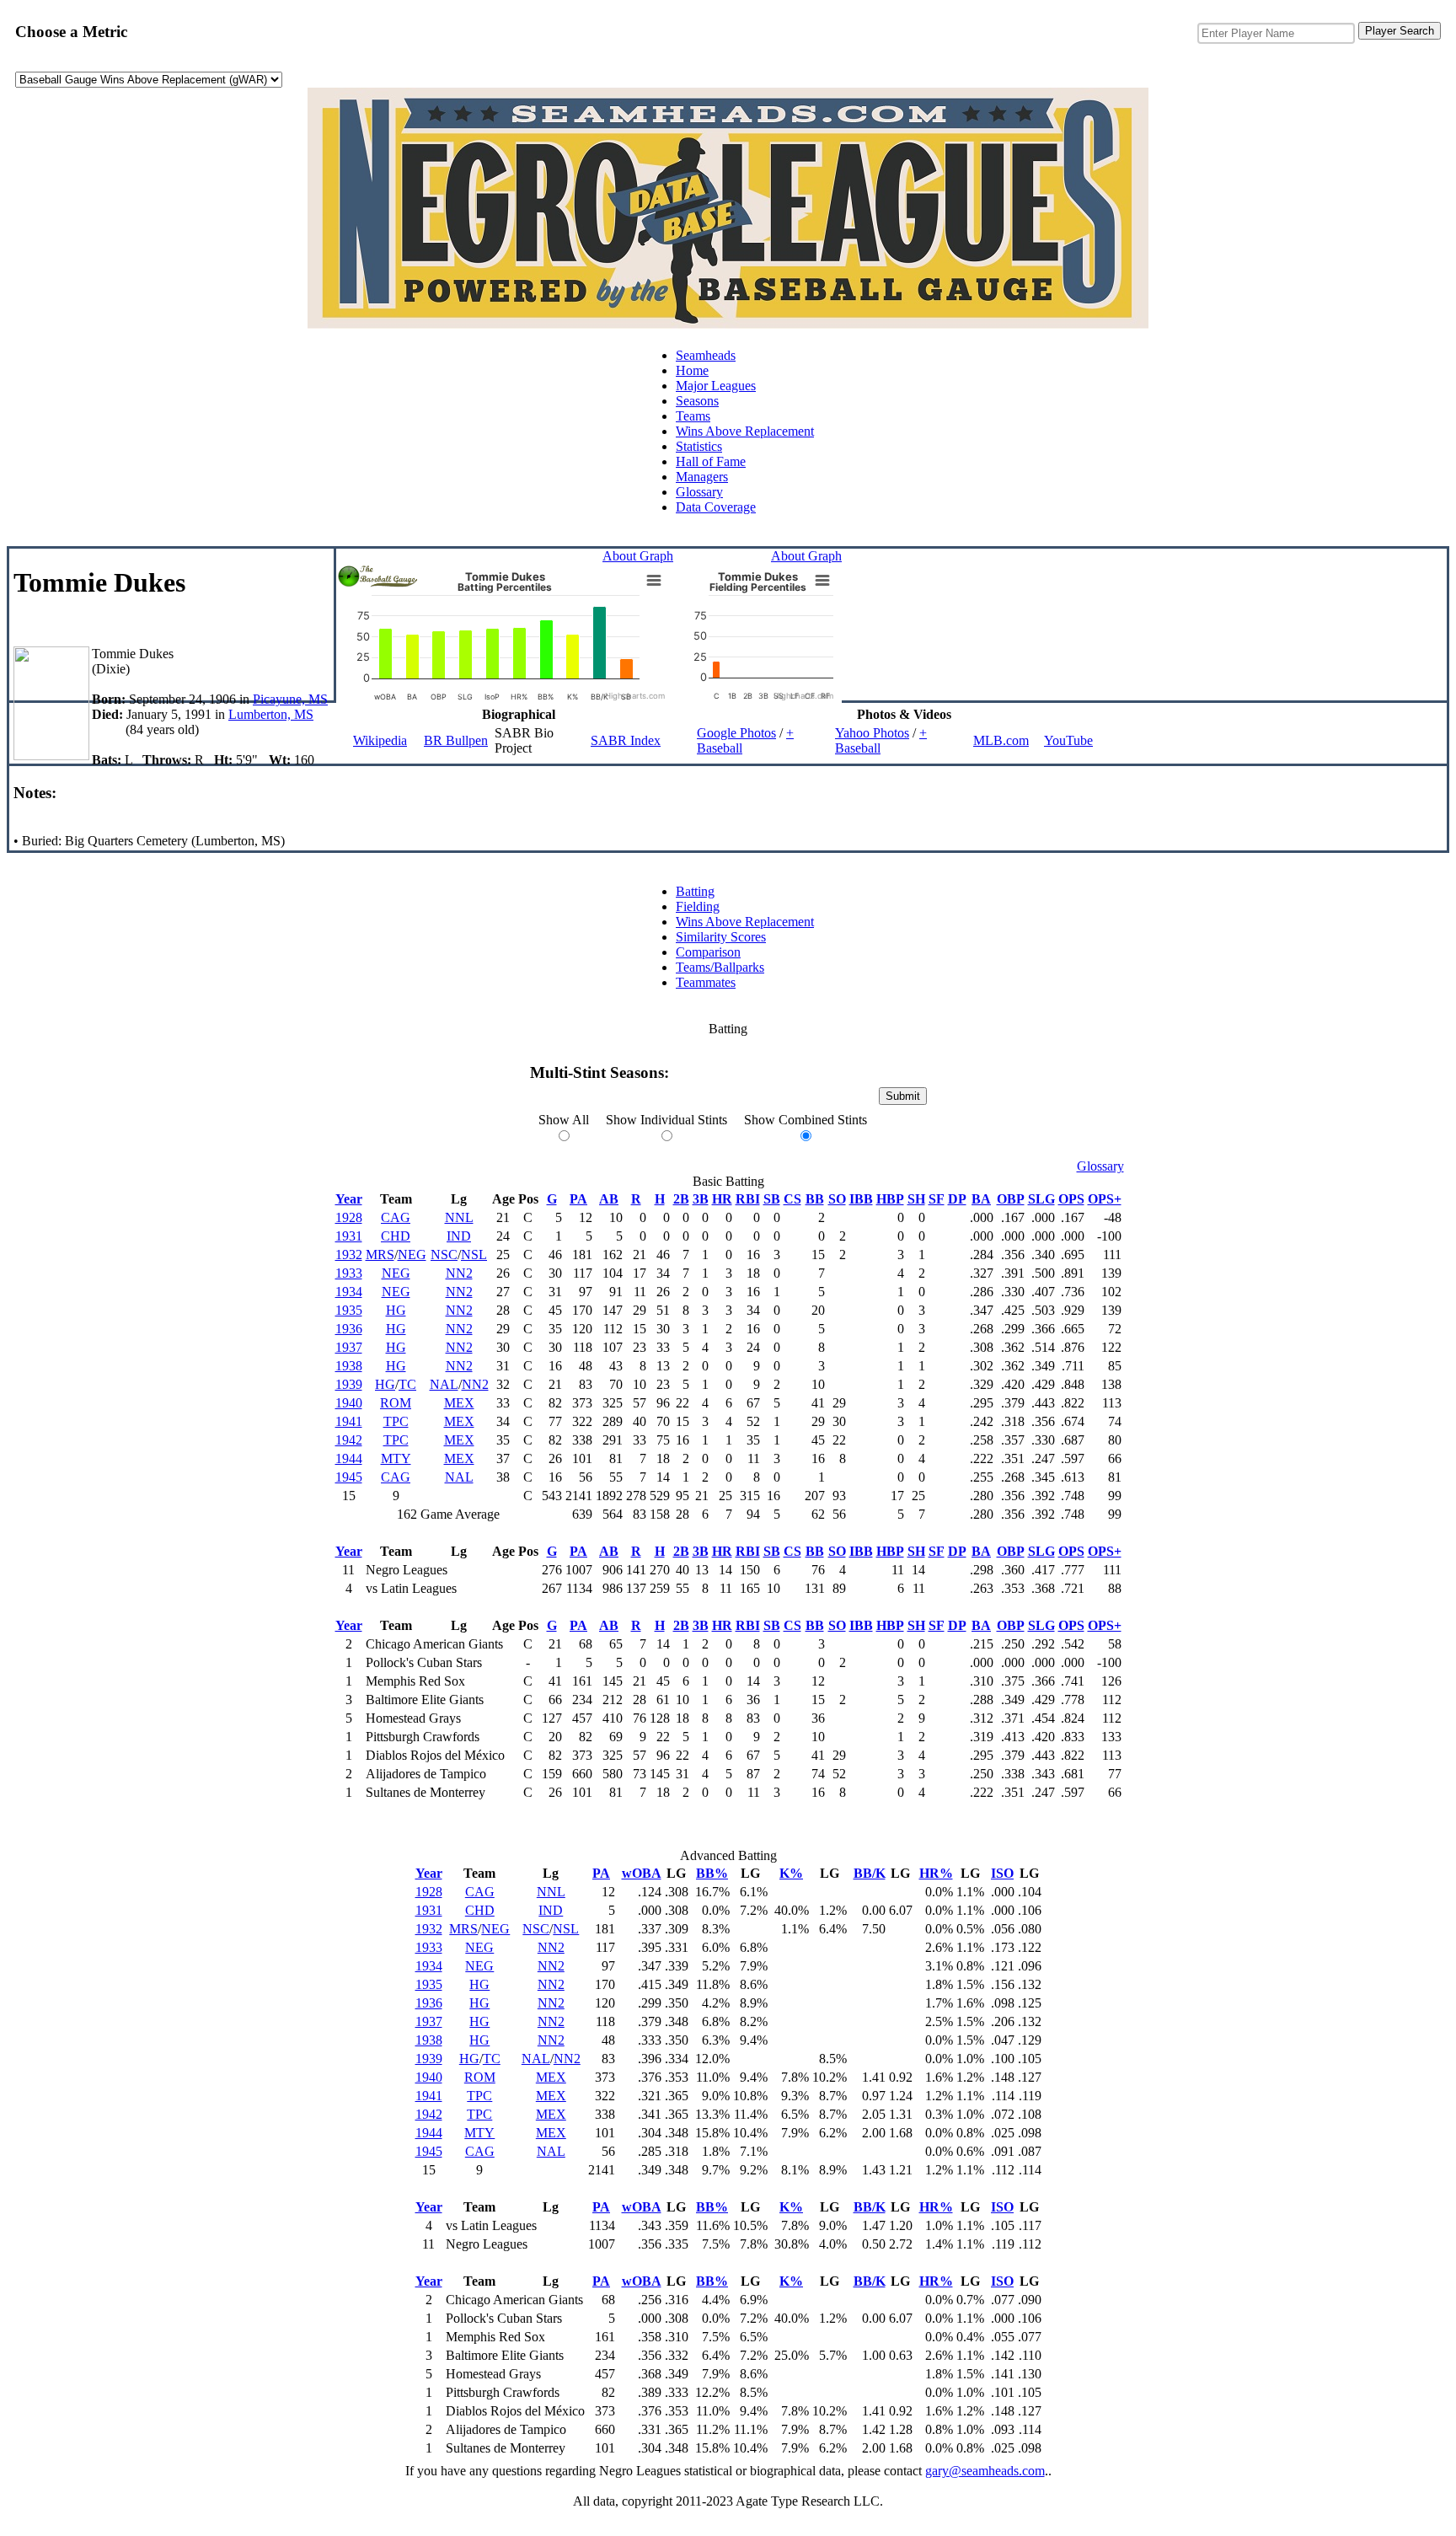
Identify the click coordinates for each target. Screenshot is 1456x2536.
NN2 (459, 1273)
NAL (444, 1384)
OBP (1011, 1199)
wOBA (642, 1873)
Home (692, 370)
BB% (712, 1873)
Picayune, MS (290, 699)
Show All (564, 1120)
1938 (349, 1366)
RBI (748, 1199)
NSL (474, 1255)
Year (349, 1199)
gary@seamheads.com (985, 2471)
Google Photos (736, 733)
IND (459, 1236)
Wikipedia (380, 740)
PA (578, 1199)
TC (407, 1384)
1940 (349, 1403)
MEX (459, 1403)
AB (609, 1199)
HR (722, 1199)
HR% (936, 1873)
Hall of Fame (711, 461)
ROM (396, 1403)
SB (772, 1199)
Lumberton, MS (271, 714)
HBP (890, 1199)
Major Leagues (716, 386)
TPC (396, 1421)
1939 (349, 1384)
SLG (1041, 1199)
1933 (349, 1273)
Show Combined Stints (806, 1120)
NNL (459, 1217)
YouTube (1068, 740)
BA (981, 1199)
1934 (349, 1292)
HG (396, 1310)
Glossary (699, 492)
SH (916, 1199)
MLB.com (1001, 740)
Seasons (697, 401)
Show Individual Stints (666, 1120)
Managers (702, 477)
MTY (396, 1458)
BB (815, 1199)
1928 (349, 1217)
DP (957, 1199)
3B (701, 1199)
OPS (1071, 1199)
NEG (412, 1255)
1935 (349, 1310)
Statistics (699, 446)
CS (792, 1199)
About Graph (638, 556)
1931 (349, 1236)
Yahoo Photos (872, 733)
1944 (349, 1458)
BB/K (870, 1873)
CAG (396, 1217)
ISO (1002, 1873)
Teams (693, 416)
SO (837, 1199)
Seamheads (706, 355)
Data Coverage (716, 507)
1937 (349, 1347)
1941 (349, 1421)
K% (791, 1873)
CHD (396, 1236)
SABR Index (626, 740)
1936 (349, 1329)
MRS (380, 1255)
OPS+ (1105, 1199)
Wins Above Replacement (745, 431)
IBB (861, 1199)
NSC (444, 1255)
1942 (349, 1440)
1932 (349, 1255)
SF (937, 1199)
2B (681, 1199)
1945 (349, 1477)
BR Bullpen (456, 740)
